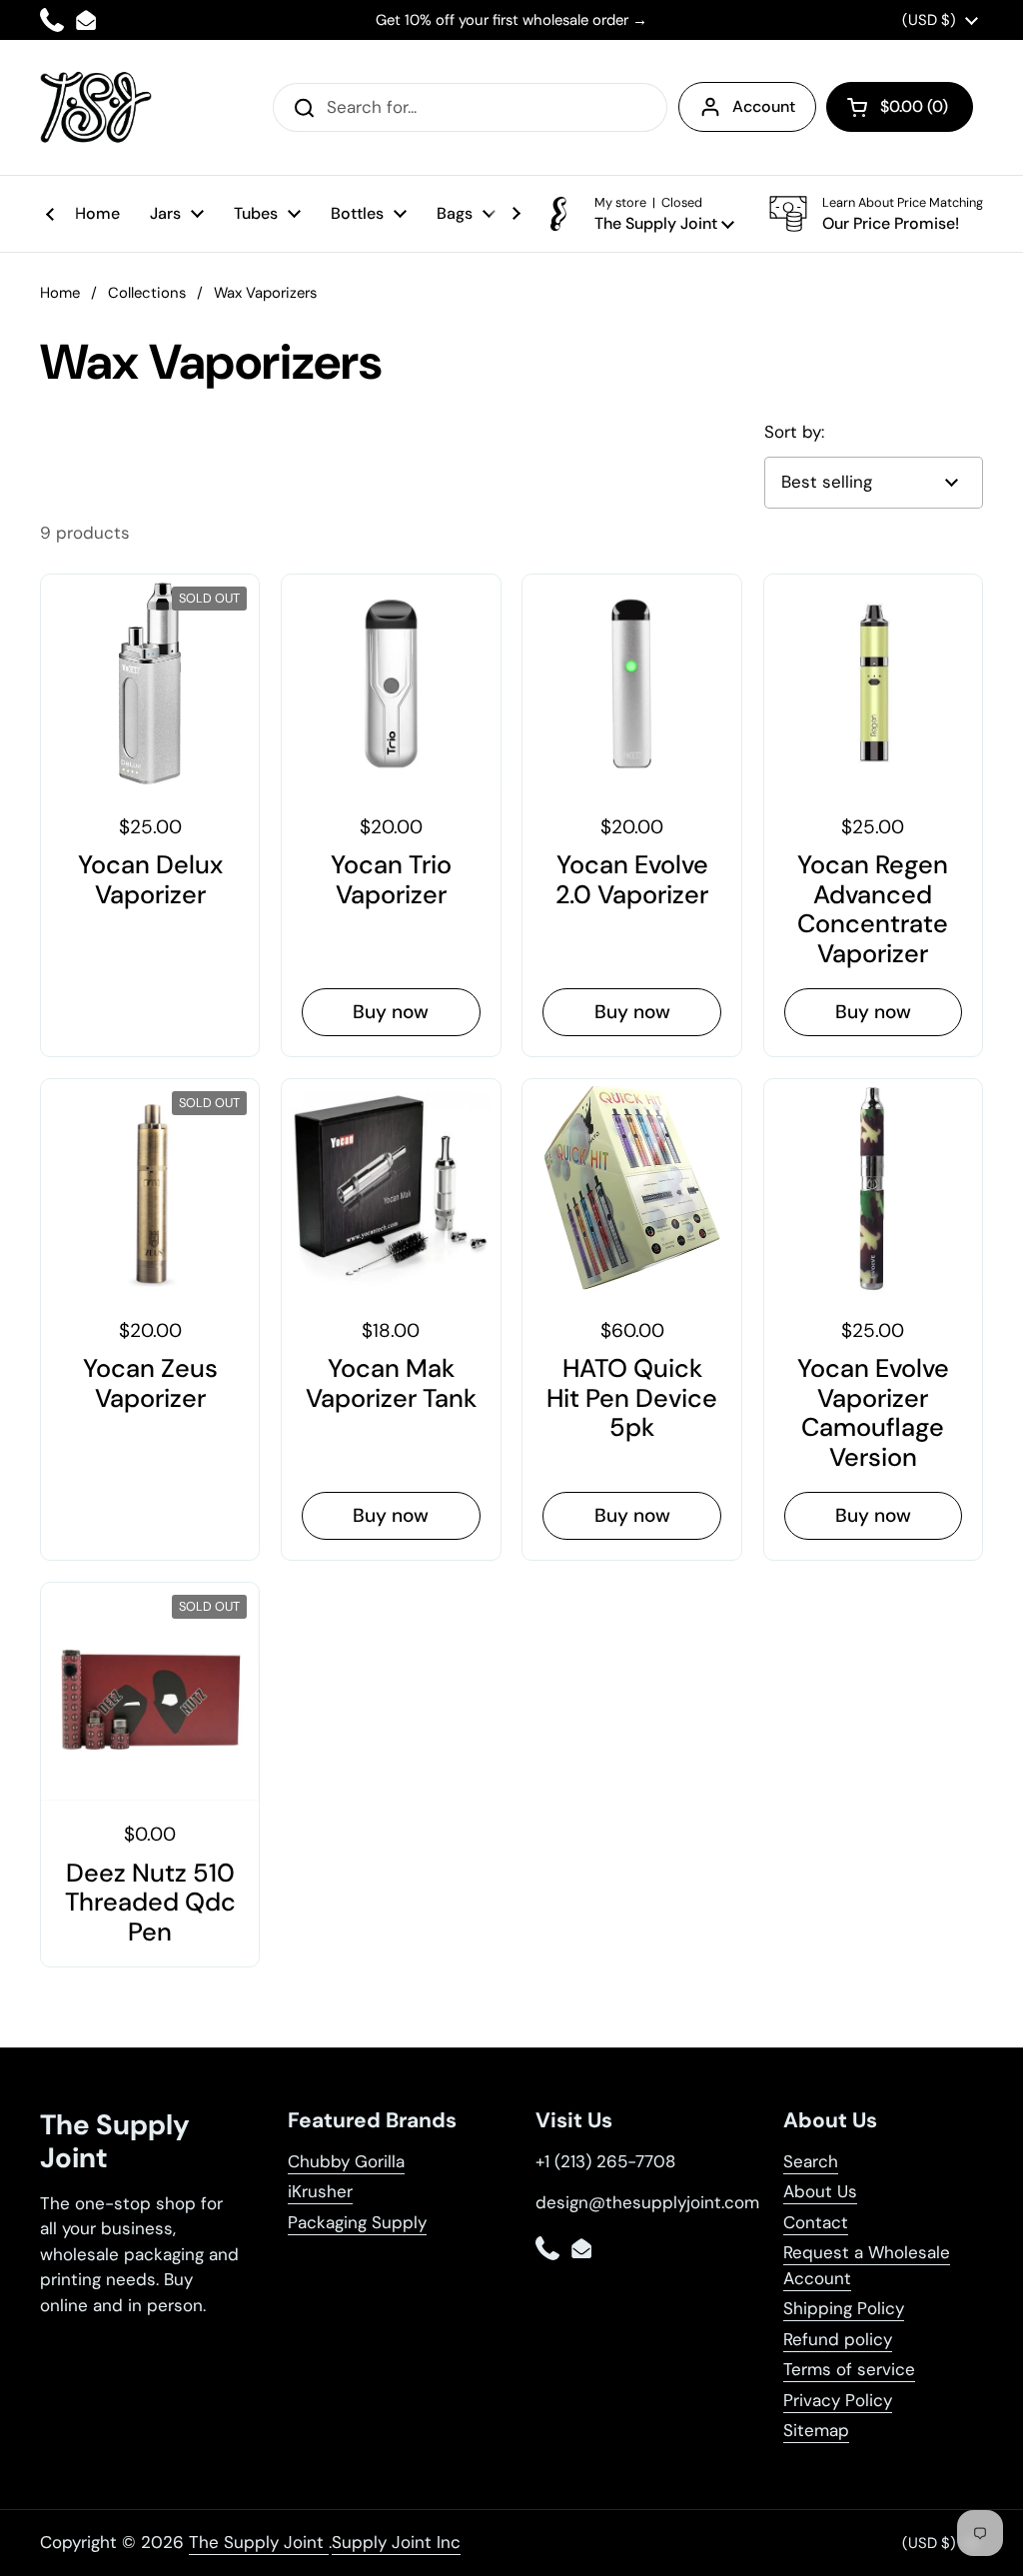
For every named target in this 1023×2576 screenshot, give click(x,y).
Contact (816, 2222)
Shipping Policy (844, 2308)
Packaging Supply (357, 2222)
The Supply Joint (259, 2542)
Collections (147, 293)
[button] (900, 107)
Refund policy (838, 2339)
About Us (820, 2191)
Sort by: (794, 432)
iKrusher (320, 2191)
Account (764, 106)
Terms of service (849, 2369)
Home (60, 293)
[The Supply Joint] (96, 107)
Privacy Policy (838, 2400)
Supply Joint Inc (396, 2542)
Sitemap (816, 2430)
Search (811, 2161)
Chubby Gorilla (346, 2161)
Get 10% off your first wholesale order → (511, 20)
